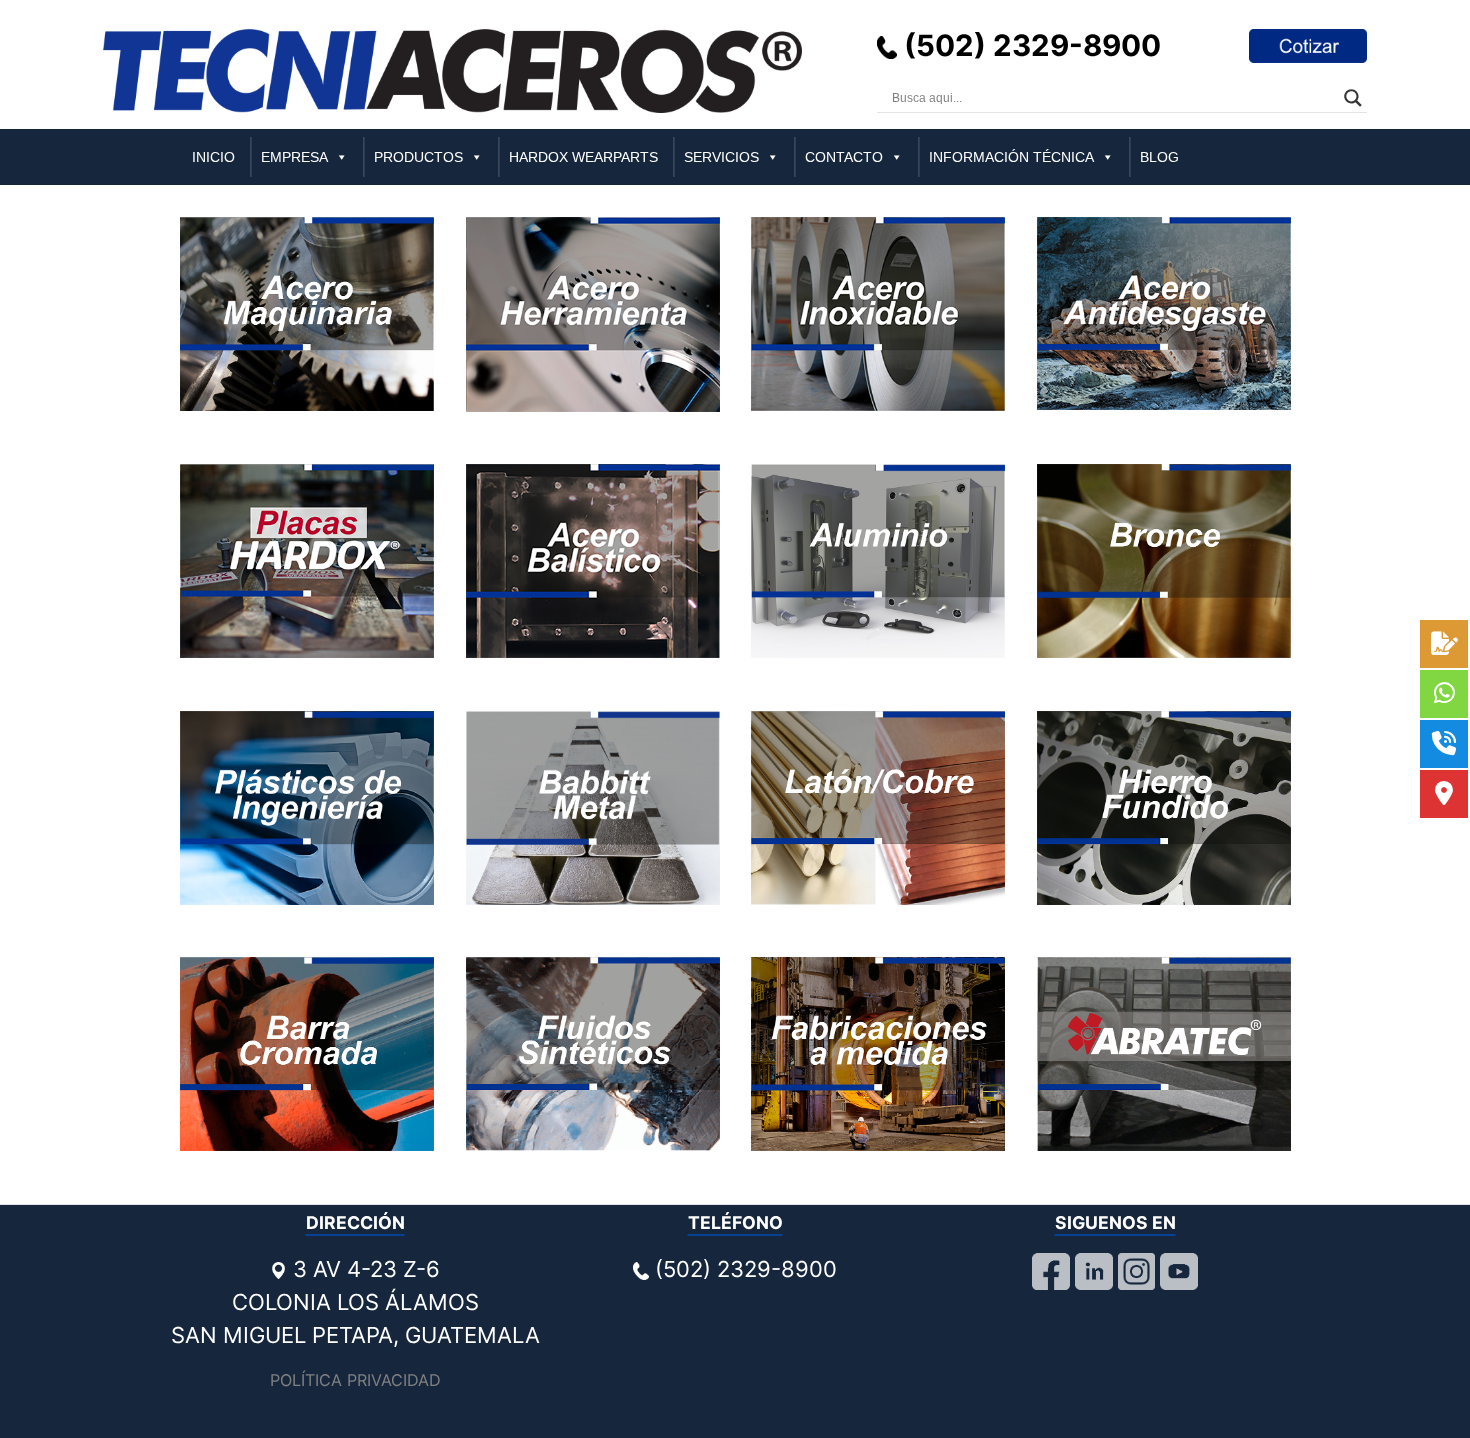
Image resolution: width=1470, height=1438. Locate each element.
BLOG (1159, 157)
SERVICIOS (721, 157)
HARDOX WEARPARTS (583, 157)
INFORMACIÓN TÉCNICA (1011, 157)
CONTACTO (844, 157)
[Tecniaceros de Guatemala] (452, 70)
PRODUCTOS (418, 157)
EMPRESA (294, 157)
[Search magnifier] (1353, 98)
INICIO (213, 157)
